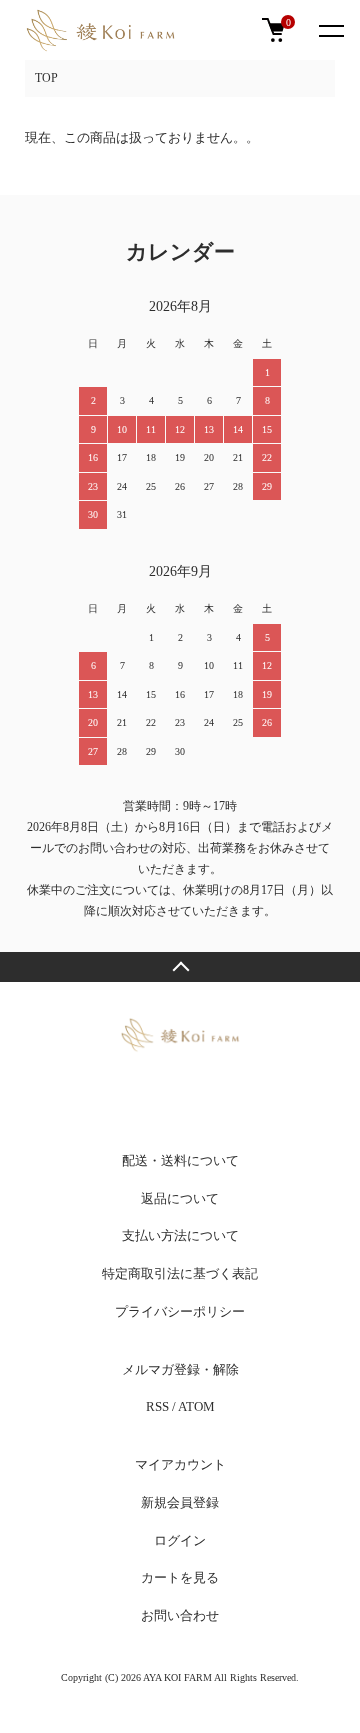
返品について (180, 1198)
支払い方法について (180, 1235)
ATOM (196, 1406)
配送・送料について (180, 1160)
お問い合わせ (180, 1615)
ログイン (180, 1540)
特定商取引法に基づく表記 (180, 1273)
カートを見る (180, 1577)
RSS (157, 1406)
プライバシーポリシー (180, 1311)
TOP (46, 78)
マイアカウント (180, 1464)
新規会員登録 (180, 1502)
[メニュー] (330, 30)
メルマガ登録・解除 (180, 1369)
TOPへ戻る (180, 967)
